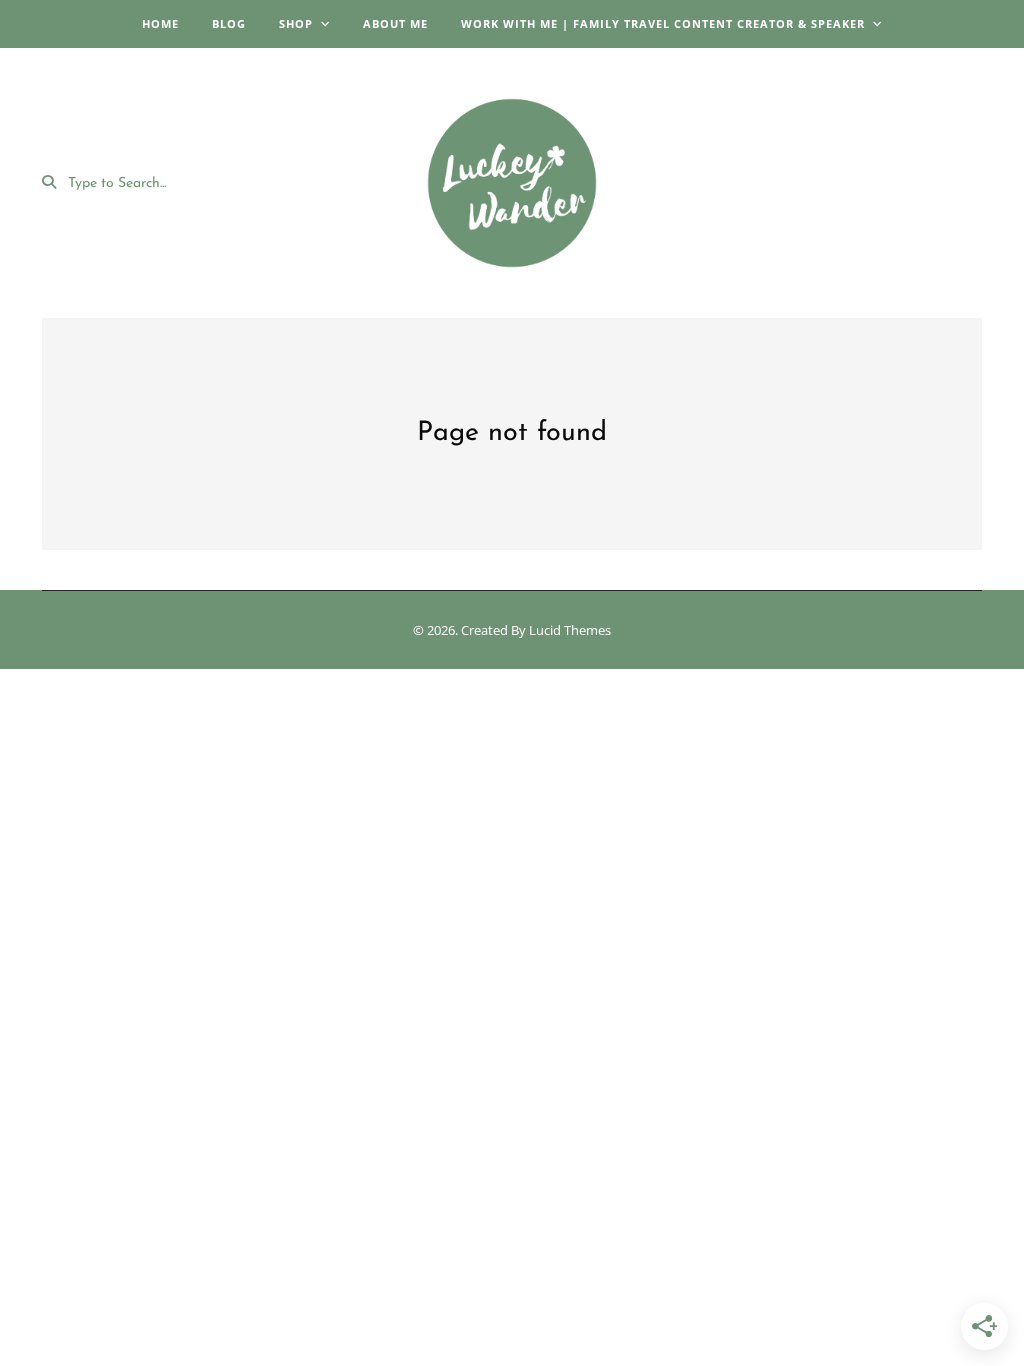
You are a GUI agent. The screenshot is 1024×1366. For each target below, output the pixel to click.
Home (160, 23)
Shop (296, 23)
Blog (229, 23)
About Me (395, 23)
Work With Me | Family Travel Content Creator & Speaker (663, 23)
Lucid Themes (570, 630)
